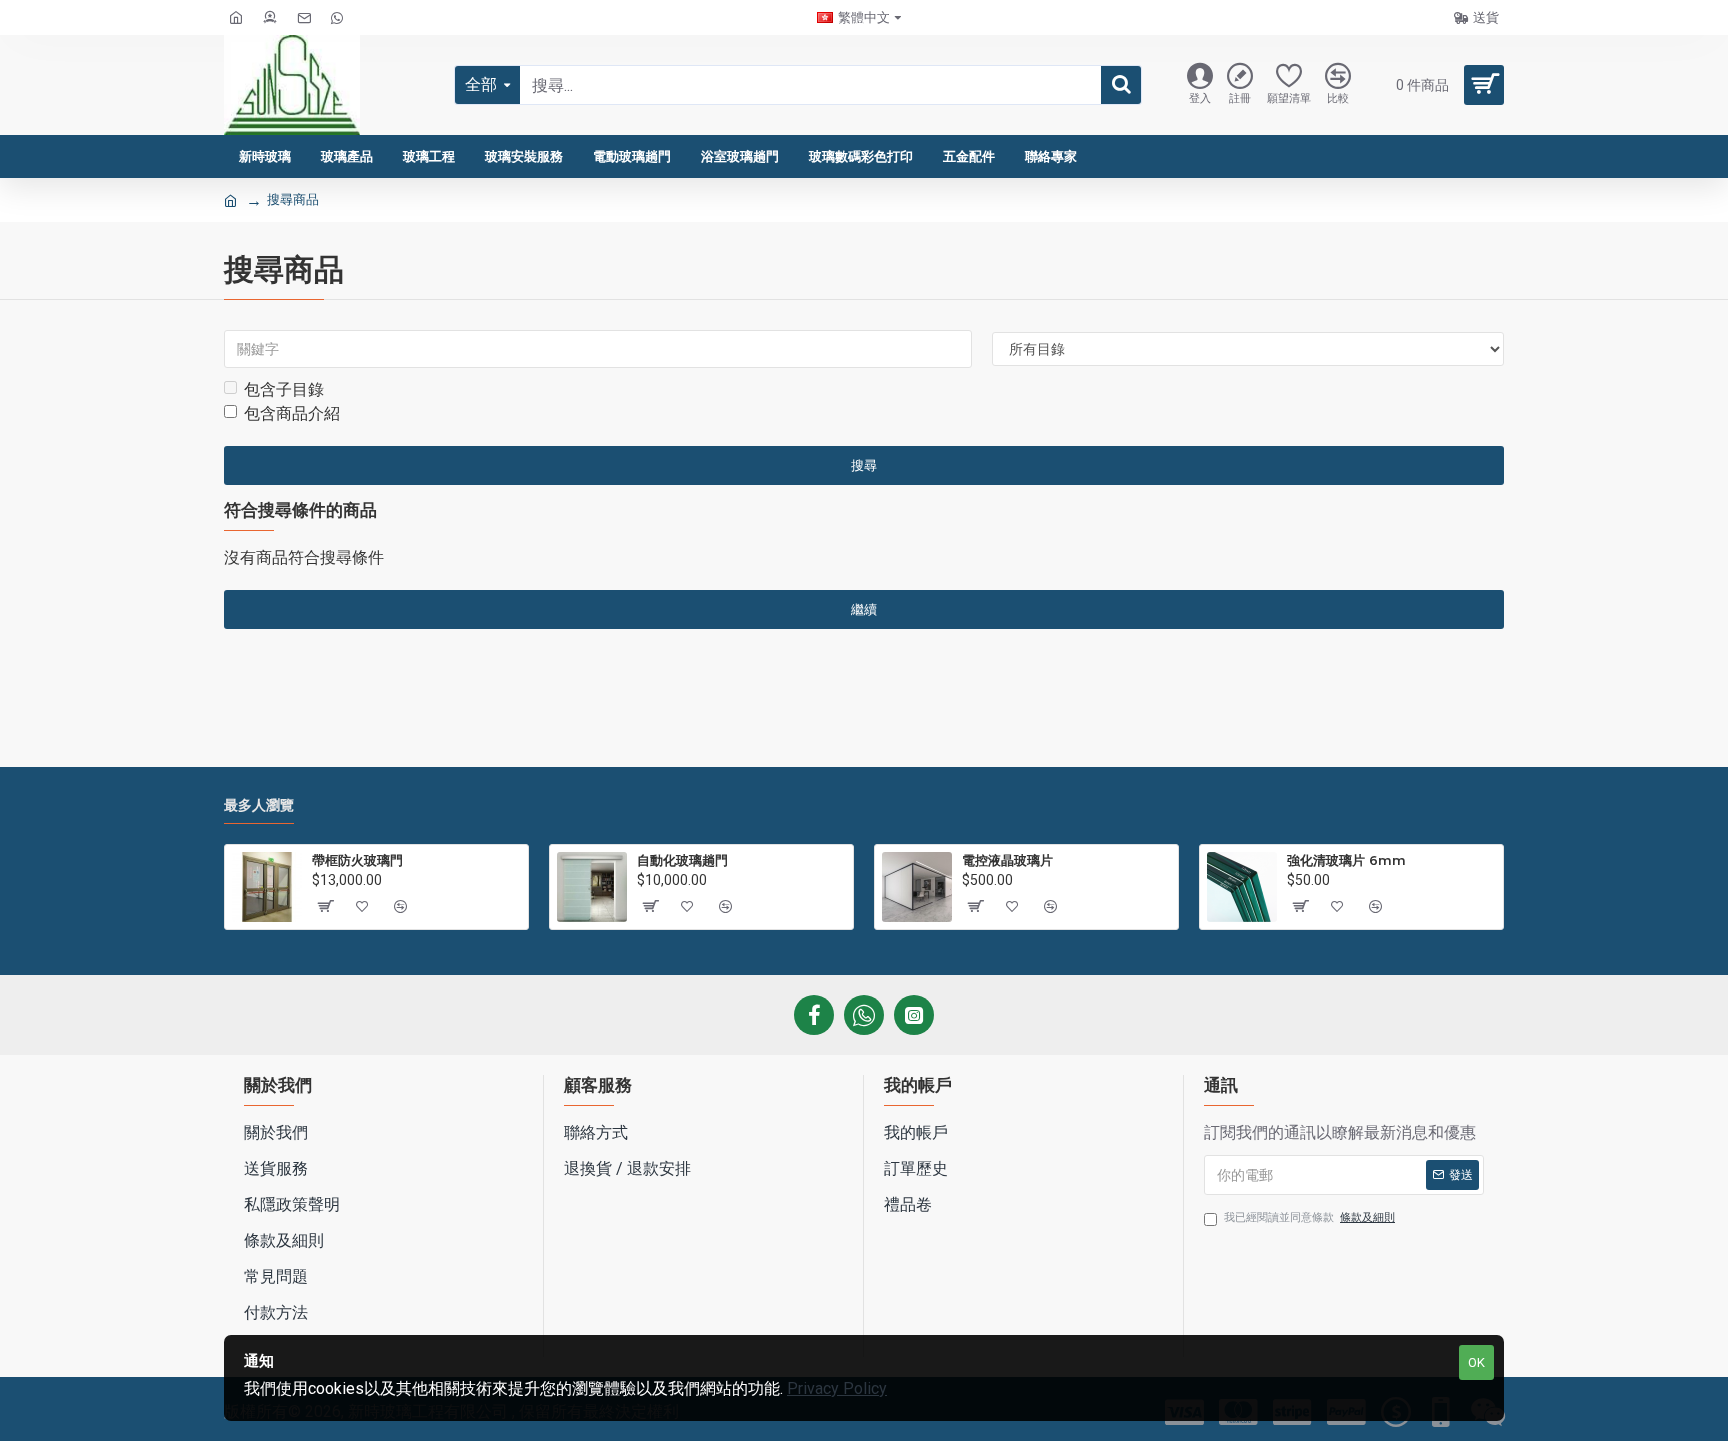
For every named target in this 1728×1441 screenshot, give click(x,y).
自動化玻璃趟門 (682, 860)
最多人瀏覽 (259, 805)
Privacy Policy (837, 1388)
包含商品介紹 (292, 413)
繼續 (864, 609)
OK (1476, 1362)
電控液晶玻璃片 (1007, 860)
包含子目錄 (284, 389)
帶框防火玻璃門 (357, 860)
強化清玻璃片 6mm (1346, 860)
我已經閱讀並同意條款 (1309, 1217)
